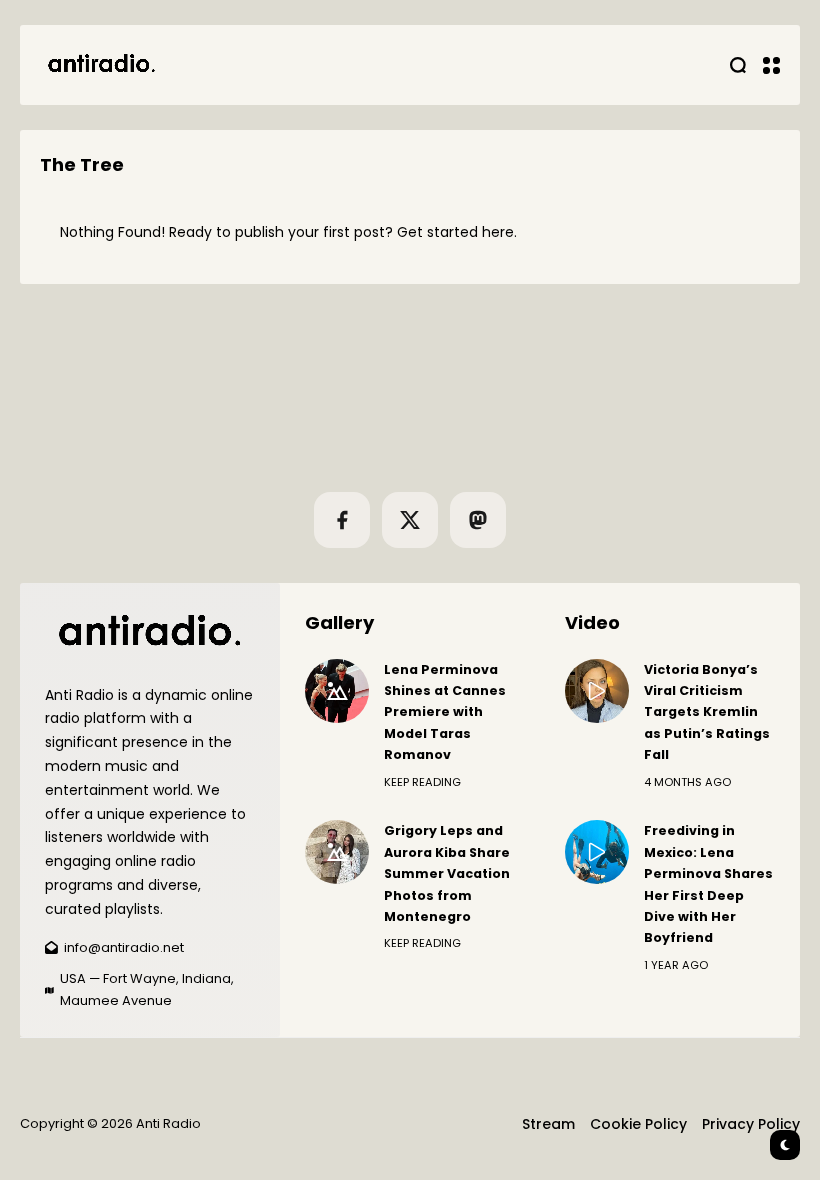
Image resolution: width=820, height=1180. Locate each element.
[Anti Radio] (100, 65)
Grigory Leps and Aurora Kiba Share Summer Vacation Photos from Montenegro (447, 873)
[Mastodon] (478, 520)
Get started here (455, 232)
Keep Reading (422, 782)
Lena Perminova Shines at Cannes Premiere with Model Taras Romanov (445, 712)
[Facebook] (342, 520)
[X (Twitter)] (410, 520)
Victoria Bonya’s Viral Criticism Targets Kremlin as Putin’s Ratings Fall (707, 712)
